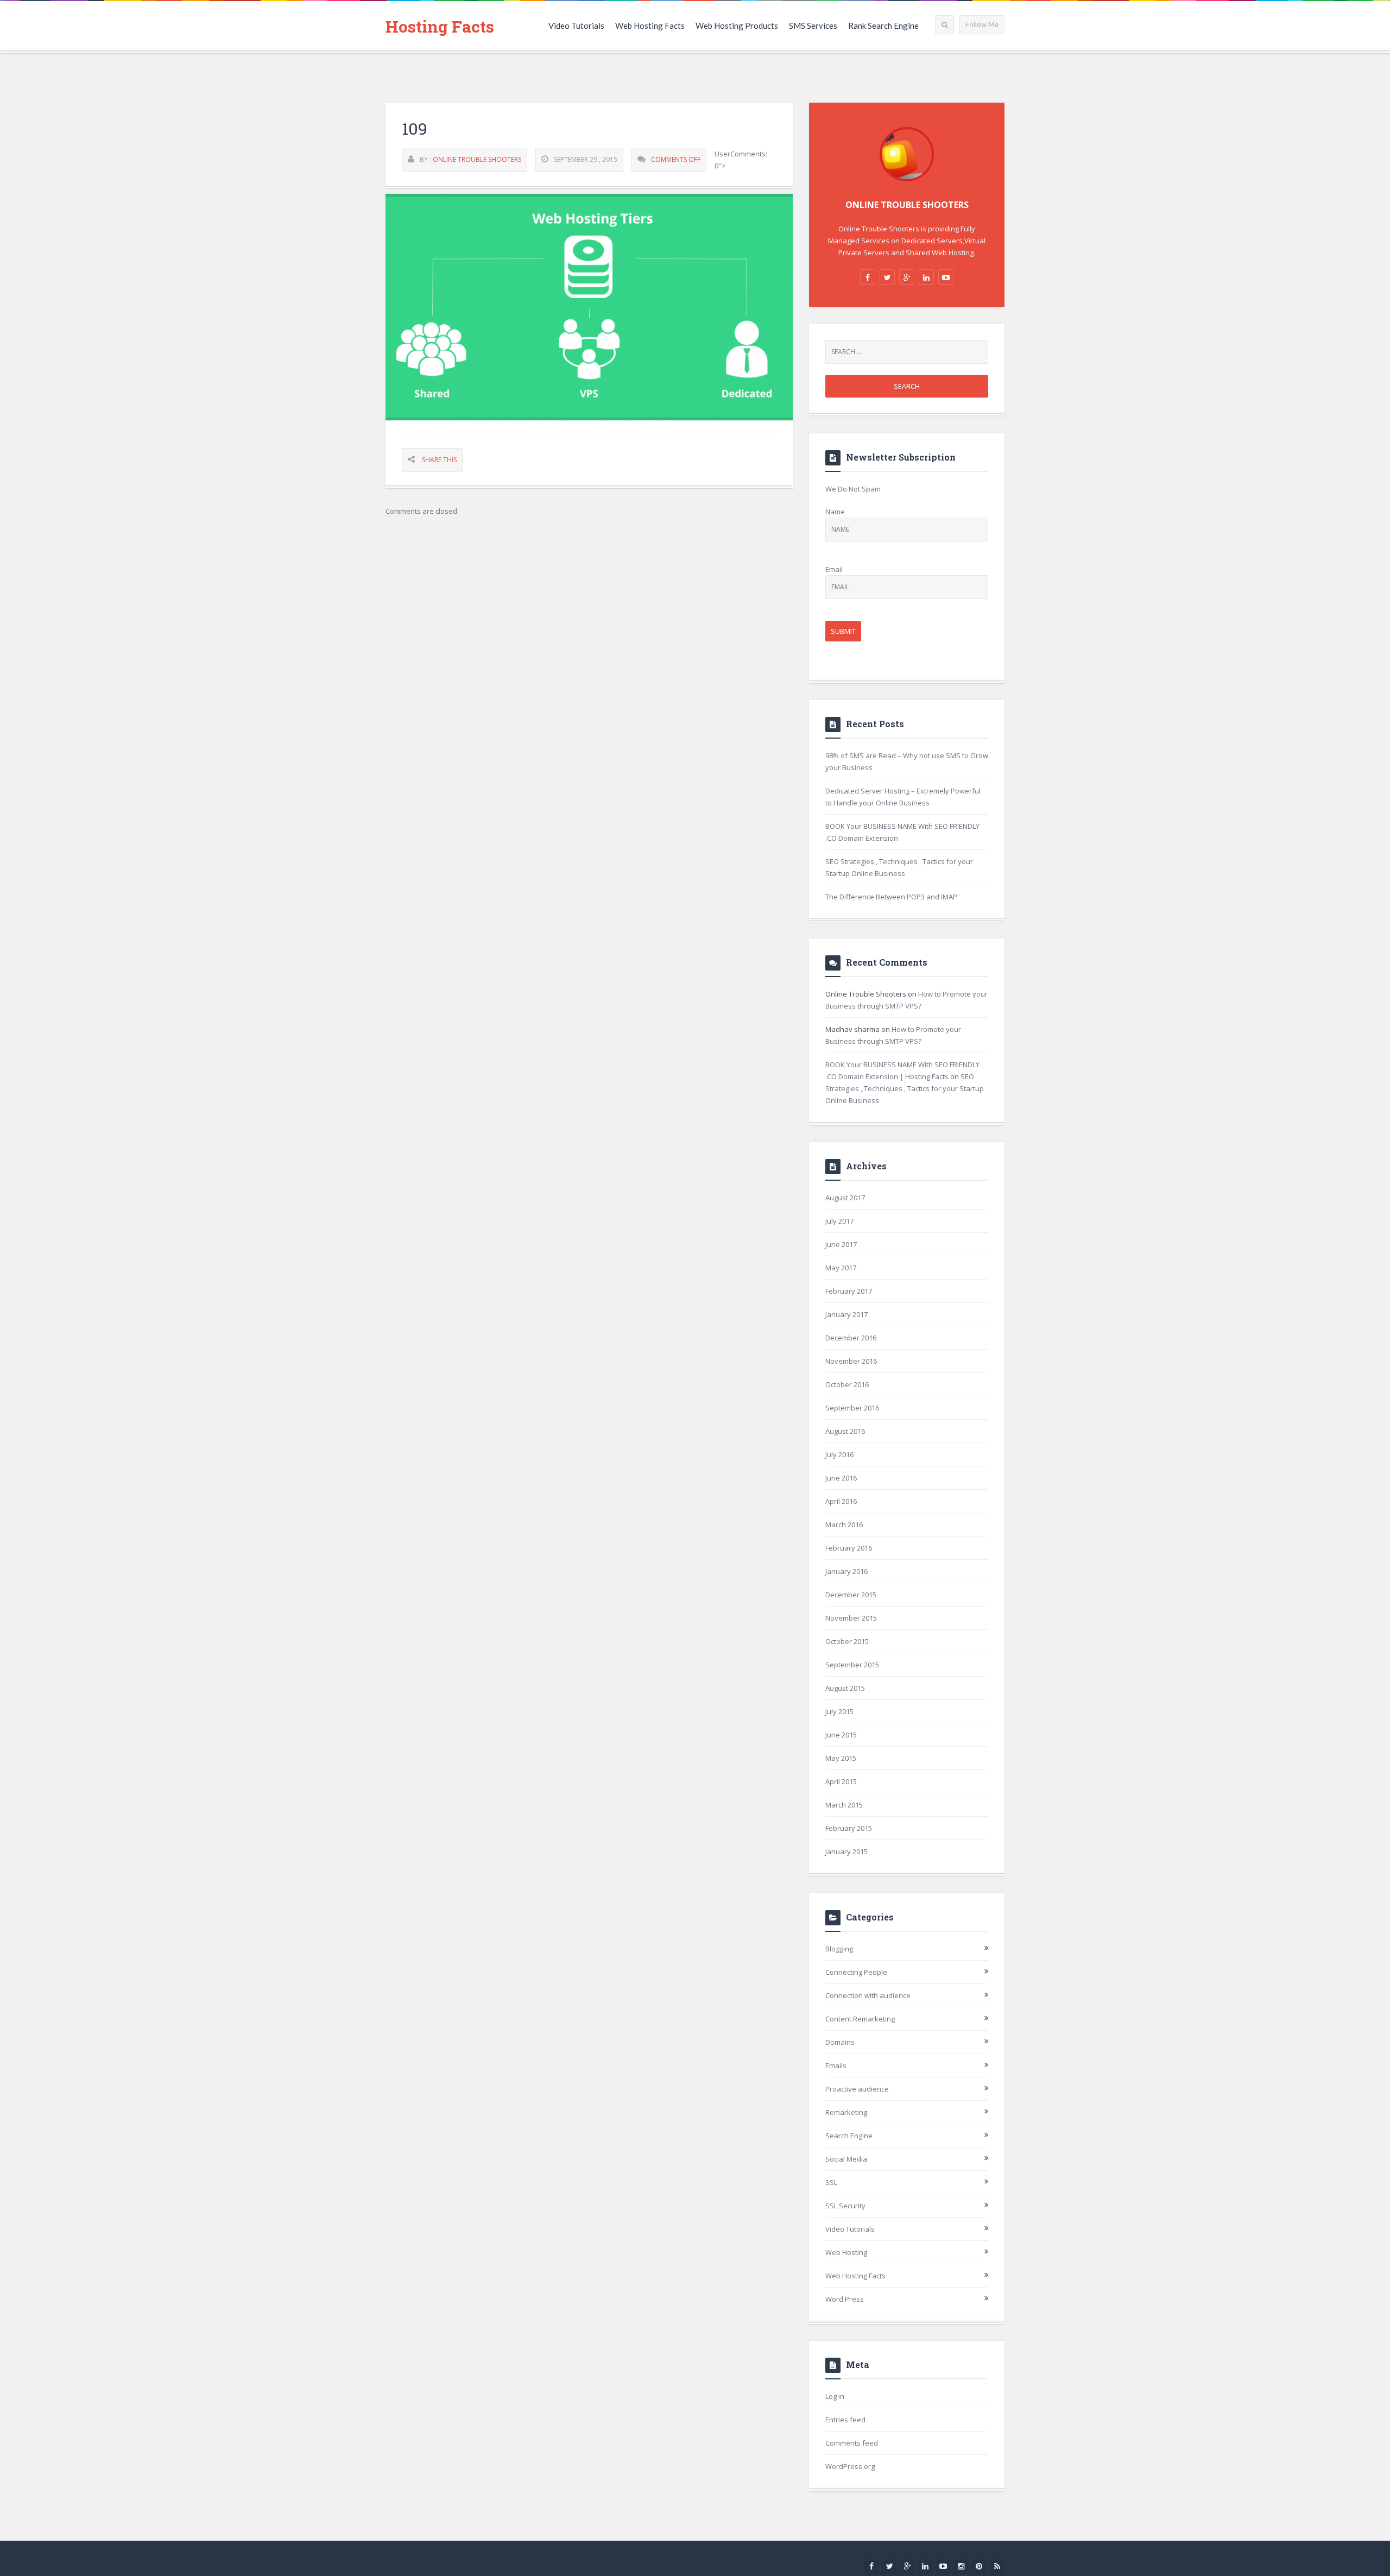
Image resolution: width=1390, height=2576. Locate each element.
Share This (439, 460)
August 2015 (845, 1688)
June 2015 (841, 1735)
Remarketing (846, 2112)
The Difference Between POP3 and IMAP (891, 897)
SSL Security (845, 2206)
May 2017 (841, 1268)
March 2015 (844, 1805)
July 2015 (839, 1711)
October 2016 (847, 1384)
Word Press (845, 2299)
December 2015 (851, 1595)
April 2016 (841, 1501)
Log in (835, 2396)
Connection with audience (868, 1995)
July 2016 (839, 1454)
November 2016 (851, 1361)
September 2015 (852, 1665)
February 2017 (849, 1291)
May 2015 (841, 1758)
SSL (831, 2182)
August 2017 (845, 1198)
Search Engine (849, 2136)
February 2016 (849, 1548)
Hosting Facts (440, 26)
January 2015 (846, 1851)
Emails (836, 2065)
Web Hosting (846, 2252)
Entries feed (845, 2420)
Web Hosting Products (737, 26)
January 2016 (846, 1571)
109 (415, 128)
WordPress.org (850, 2466)
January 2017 (846, 1314)
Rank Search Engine (883, 26)
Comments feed (852, 2443)
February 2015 (849, 1828)
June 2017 (841, 1244)
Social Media (846, 2159)
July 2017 (839, 1221)
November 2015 (851, 1618)
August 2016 (845, 1431)
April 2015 (841, 1781)
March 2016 (844, 1525)
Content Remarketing (860, 2019)
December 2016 (851, 1338)
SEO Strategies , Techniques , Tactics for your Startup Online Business (905, 1088)
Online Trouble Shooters (477, 159)
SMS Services (813, 26)
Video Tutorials (576, 26)
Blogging (839, 1949)
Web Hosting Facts (650, 26)
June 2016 (841, 1478)
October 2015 (847, 1641)
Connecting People (856, 1972)
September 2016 (852, 1408)
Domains (840, 2042)
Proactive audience (857, 2089)
